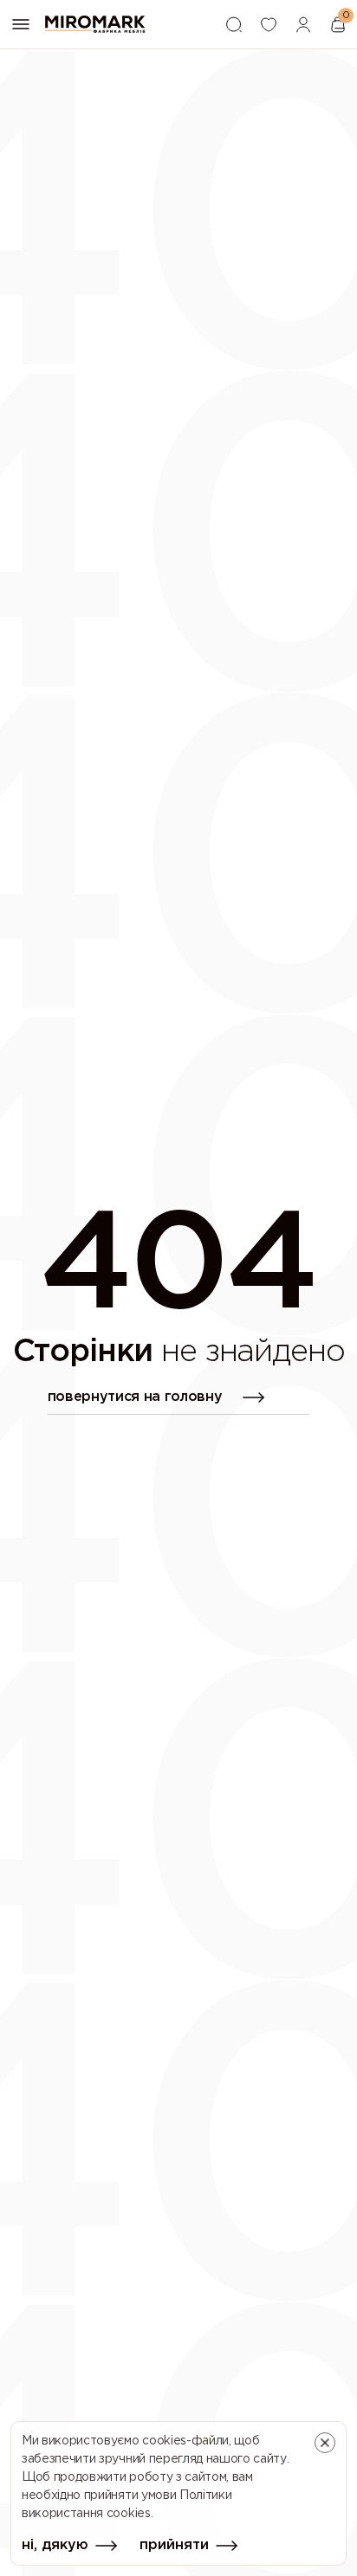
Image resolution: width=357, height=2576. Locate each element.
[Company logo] (95, 24)
